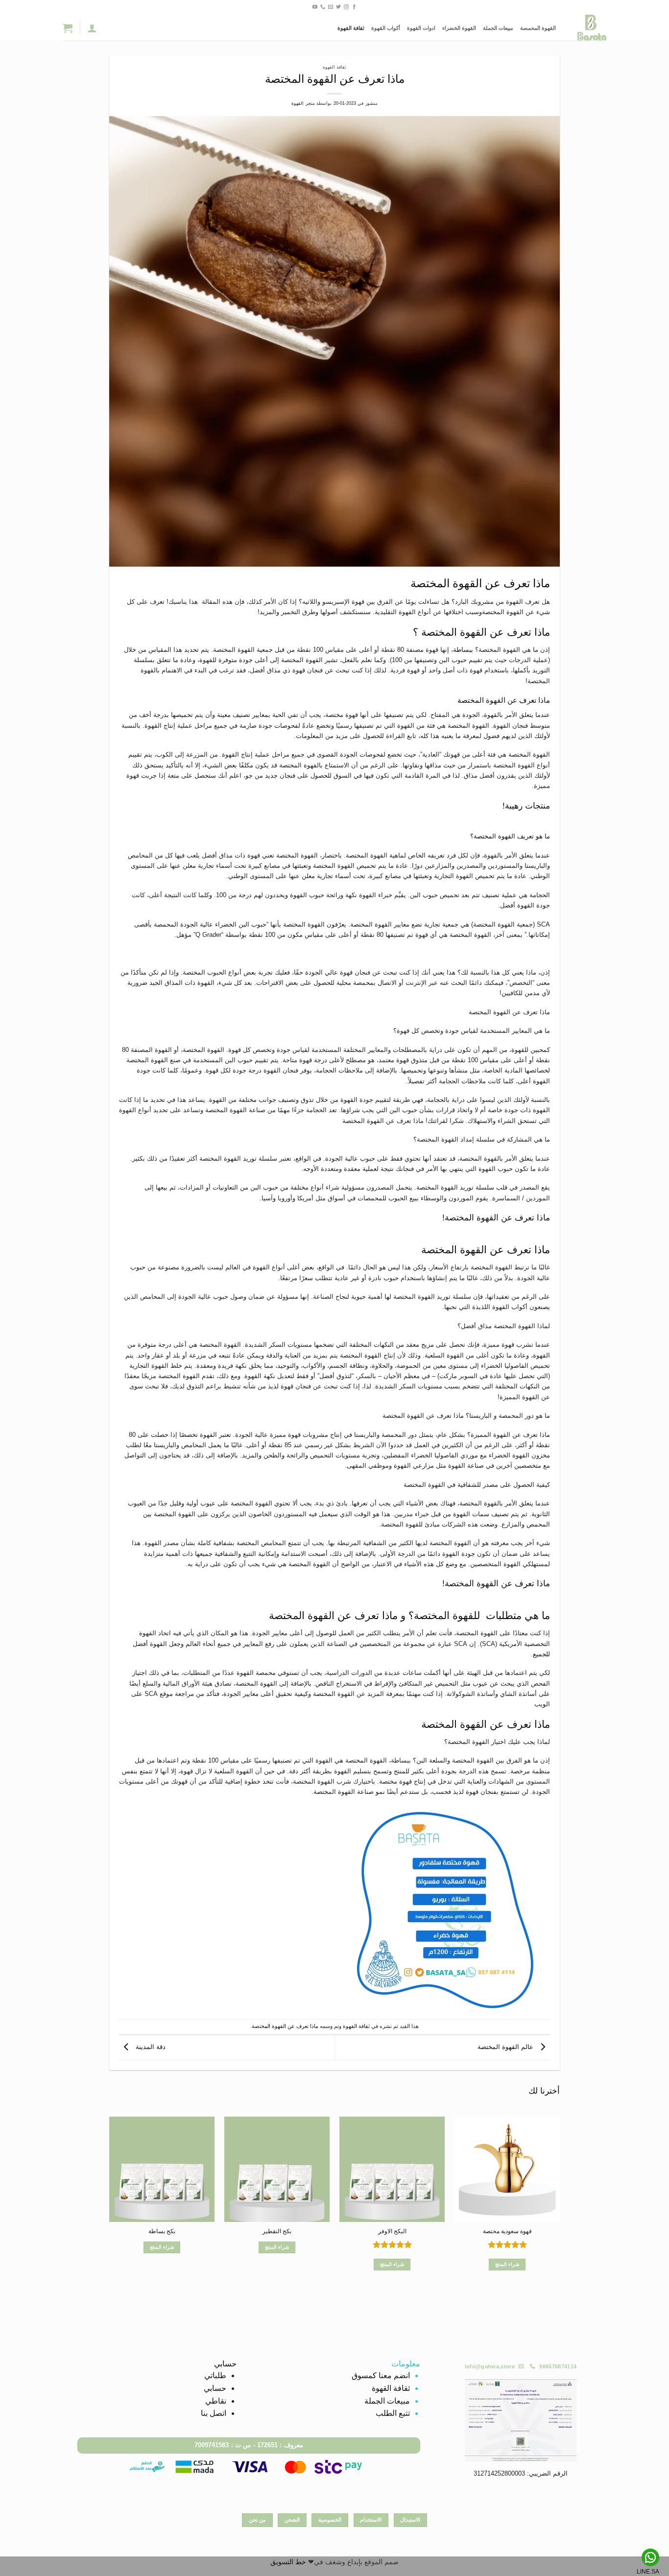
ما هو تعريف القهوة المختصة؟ (510, 836)
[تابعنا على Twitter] (338, 7)
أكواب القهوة (386, 28)
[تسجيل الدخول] (92, 28)
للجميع (541, 1654)
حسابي (215, 2388)
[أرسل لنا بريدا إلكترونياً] (331, 7)
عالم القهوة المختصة (506, 2047)
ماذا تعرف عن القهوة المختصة (285, 2026)
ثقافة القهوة (351, 28)
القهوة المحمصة (538, 28)
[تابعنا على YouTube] (315, 7)
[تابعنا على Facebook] (354, 7)
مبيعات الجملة (498, 28)
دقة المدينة (150, 2047)
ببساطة (463, 650)
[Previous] (559, 2208)
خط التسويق (288, 2562)
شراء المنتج (507, 2264)
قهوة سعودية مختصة (507, 2231)
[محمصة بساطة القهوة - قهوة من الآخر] (588, 28)
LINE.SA (648, 2572)
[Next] (110, 2208)
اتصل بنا (214, 2413)
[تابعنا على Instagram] (346, 7)
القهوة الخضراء (459, 28)
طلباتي (215, 2375)
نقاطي (216, 2401)
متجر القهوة (303, 103)
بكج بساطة (162, 2231)
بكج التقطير (277, 2231)
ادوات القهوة (421, 28)
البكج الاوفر (392, 2231)
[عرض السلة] (68, 28)
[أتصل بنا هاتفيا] (323, 7)
